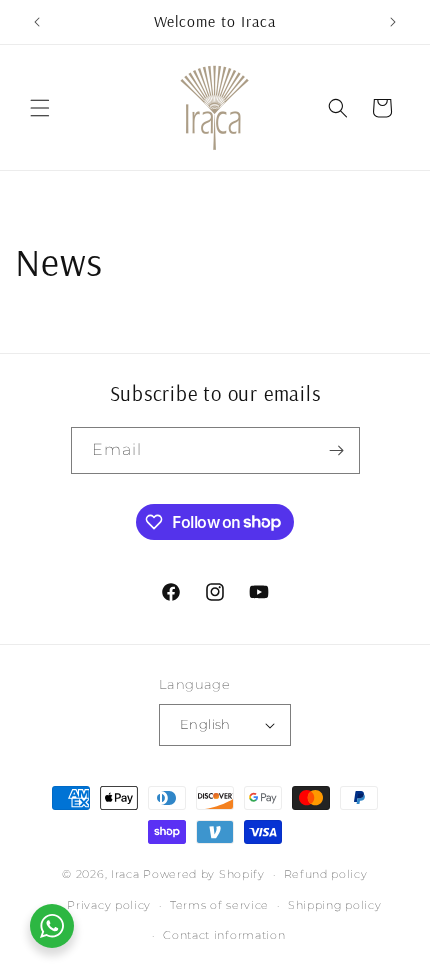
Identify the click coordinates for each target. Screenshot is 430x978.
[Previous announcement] (37, 22)
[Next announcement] (393, 22)
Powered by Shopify (204, 874)
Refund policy (326, 874)
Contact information (224, 935)
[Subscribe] (337, 450)
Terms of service (219, 905)
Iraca (125, 874)
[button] (40, 108)
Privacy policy (109, 905)
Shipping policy (335, 905)
